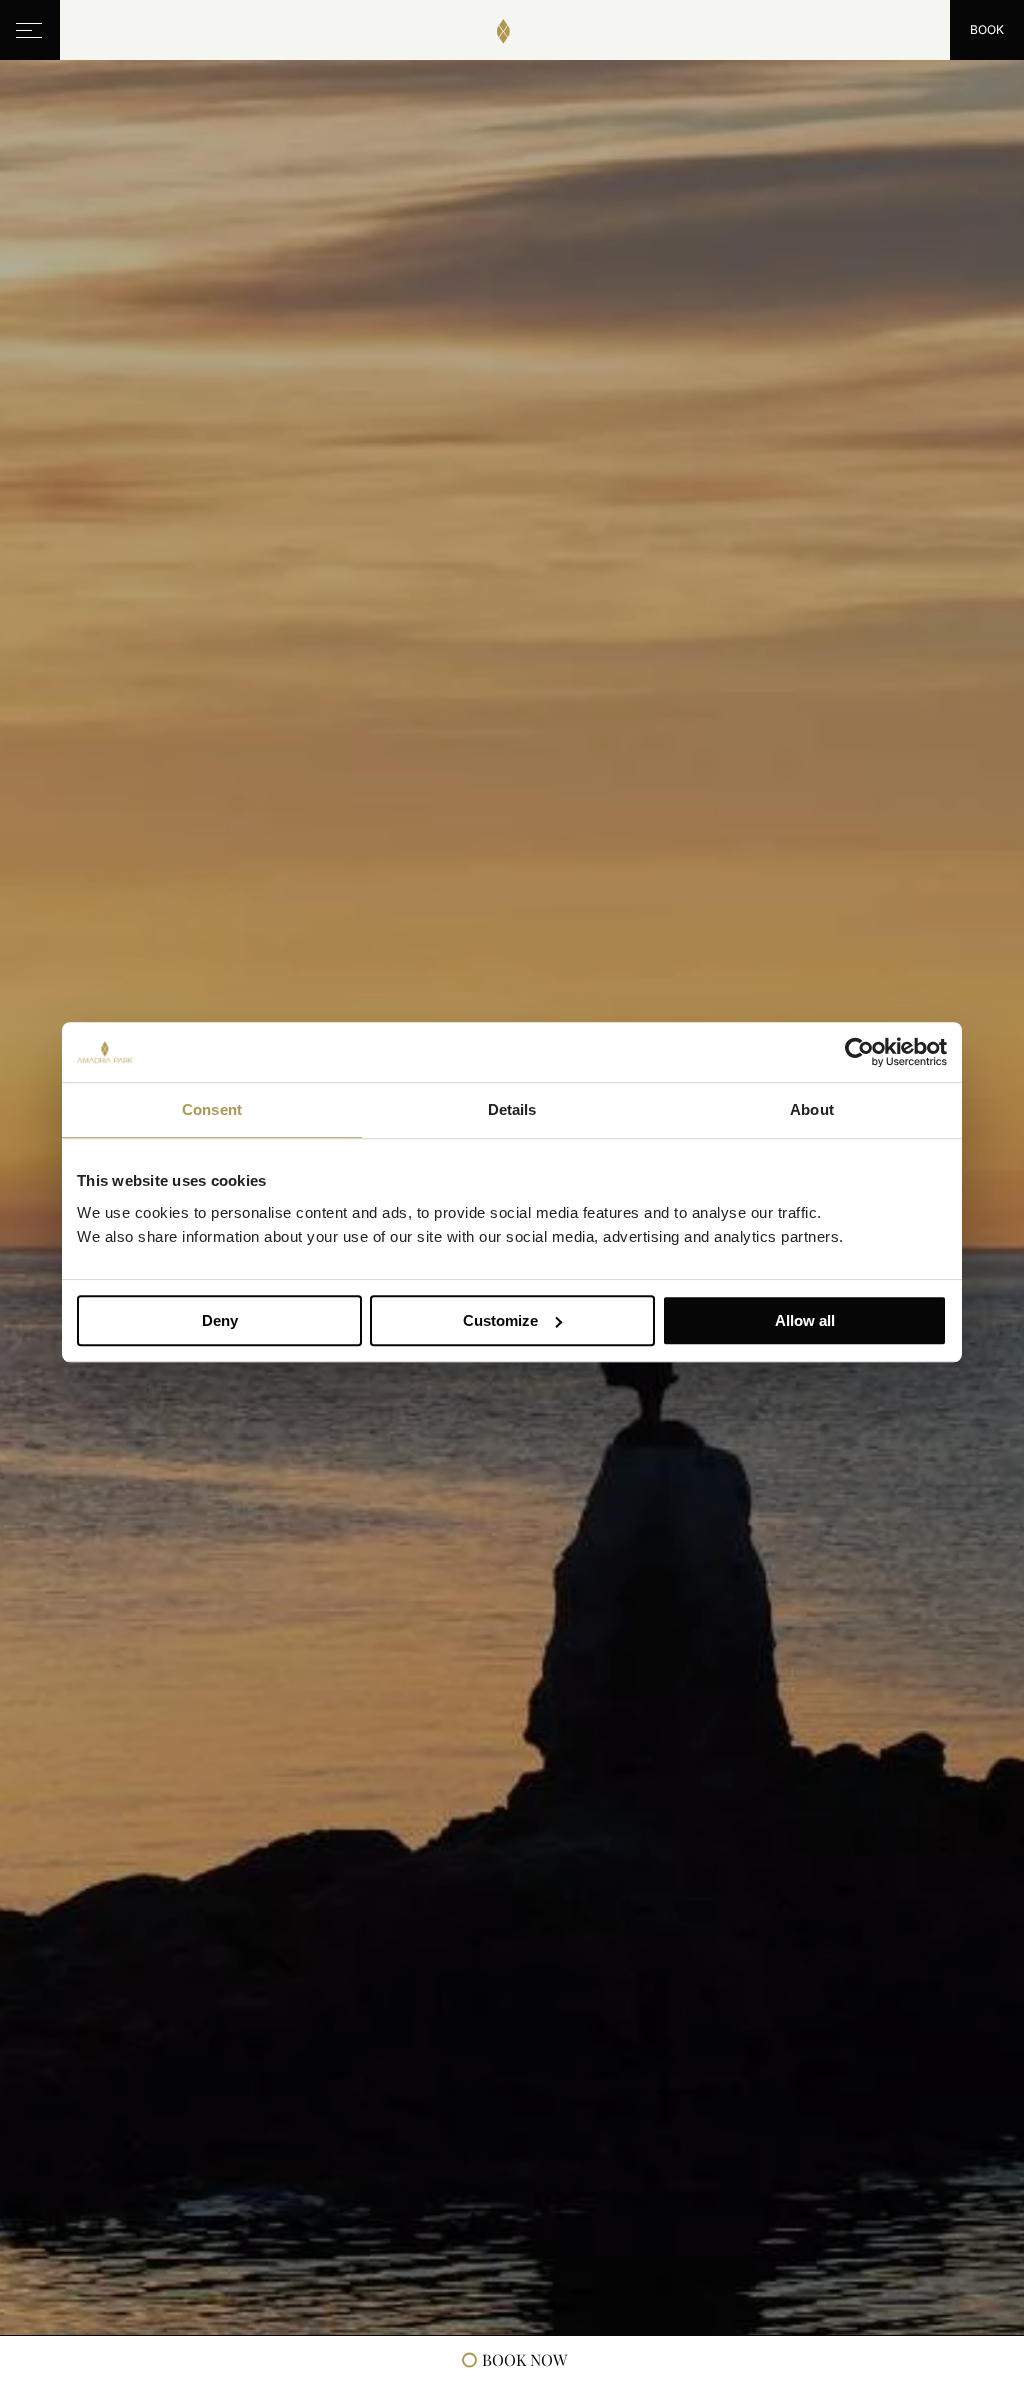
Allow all (805, 1320)
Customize (500, 1320)
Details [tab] (512, 1109)
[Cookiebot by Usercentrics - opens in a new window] (859, 1052)
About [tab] (812, 1109)
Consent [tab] (212, 1109)
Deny (220, 1320)
